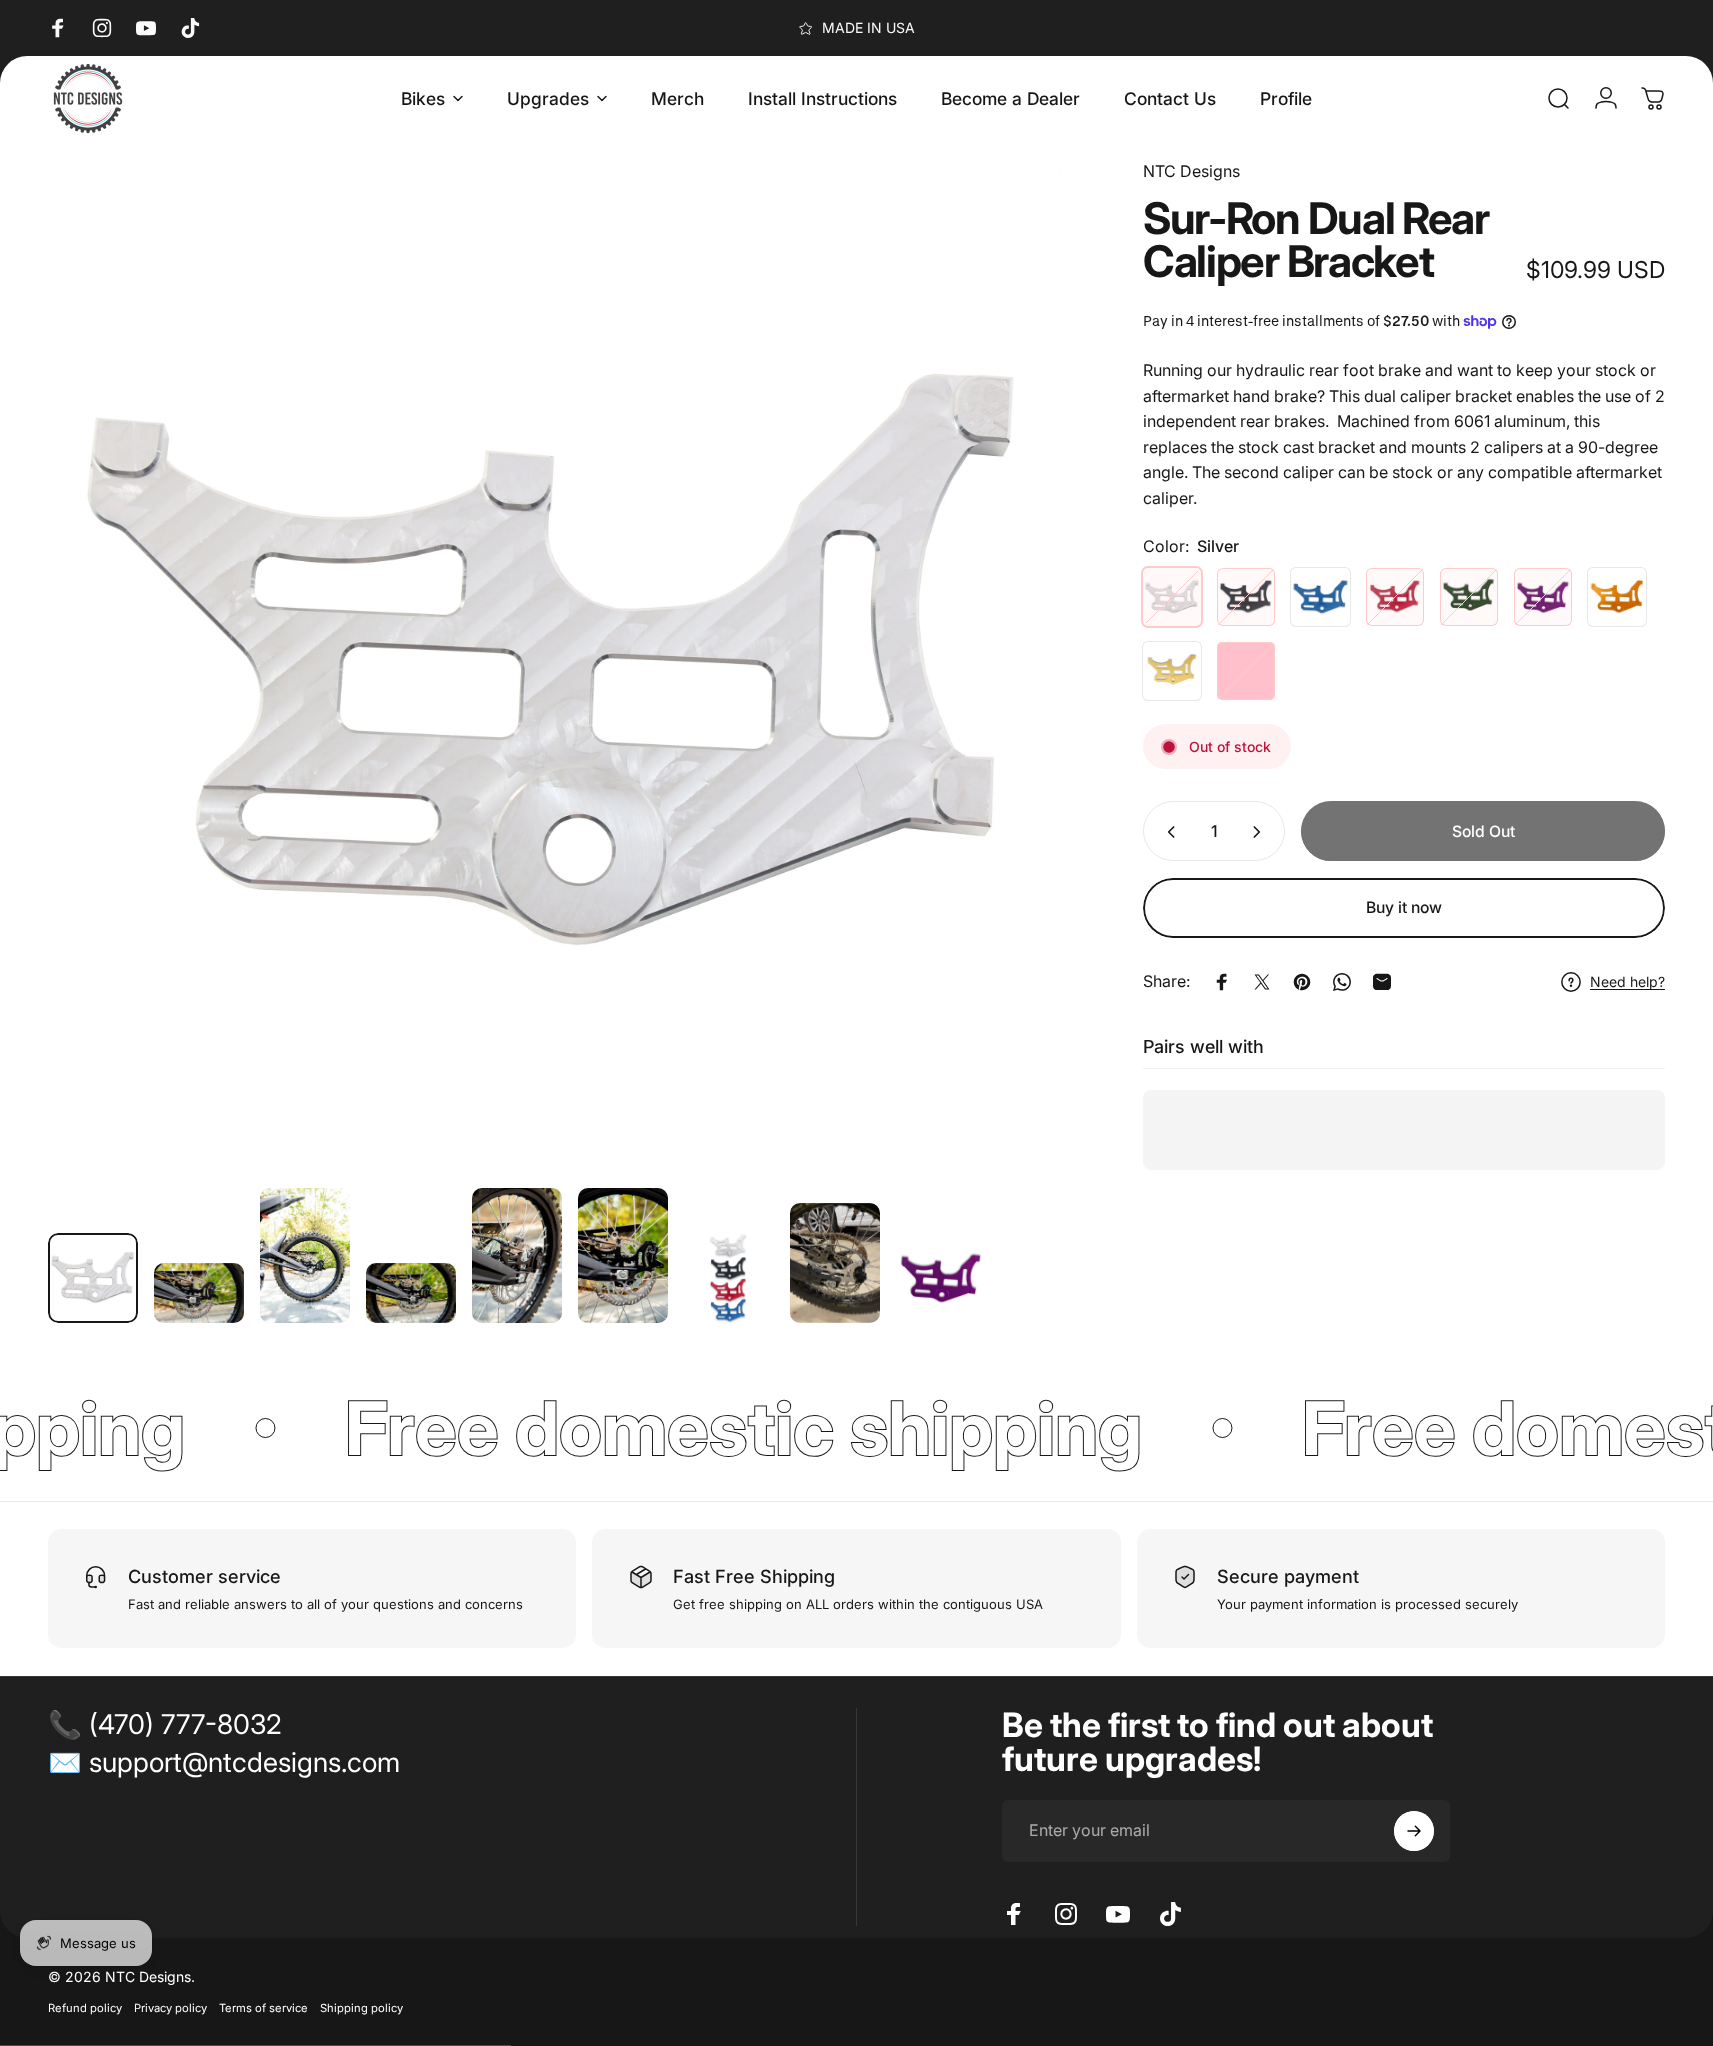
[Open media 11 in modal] (554, 665)
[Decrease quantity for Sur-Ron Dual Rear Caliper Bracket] (1167, 832)
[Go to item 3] (305, 1255)
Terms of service (263, 2008)
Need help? (1627, 981)
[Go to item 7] (729, 1278)
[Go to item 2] (199, 1293)
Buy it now (1404, 907)
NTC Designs (1191, 171)
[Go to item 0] (93, 1278)
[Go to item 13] (941, 1278)
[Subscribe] (1414, 1831)
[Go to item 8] (835, 1263)
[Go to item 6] (623, 1255)
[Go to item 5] (517, 1255)
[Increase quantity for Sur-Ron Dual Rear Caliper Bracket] (1261, 832)
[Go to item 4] (411, 1293)
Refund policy (85, 2008)
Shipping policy (361, 2008)
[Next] (1009, 709)
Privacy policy (170, 2008)
